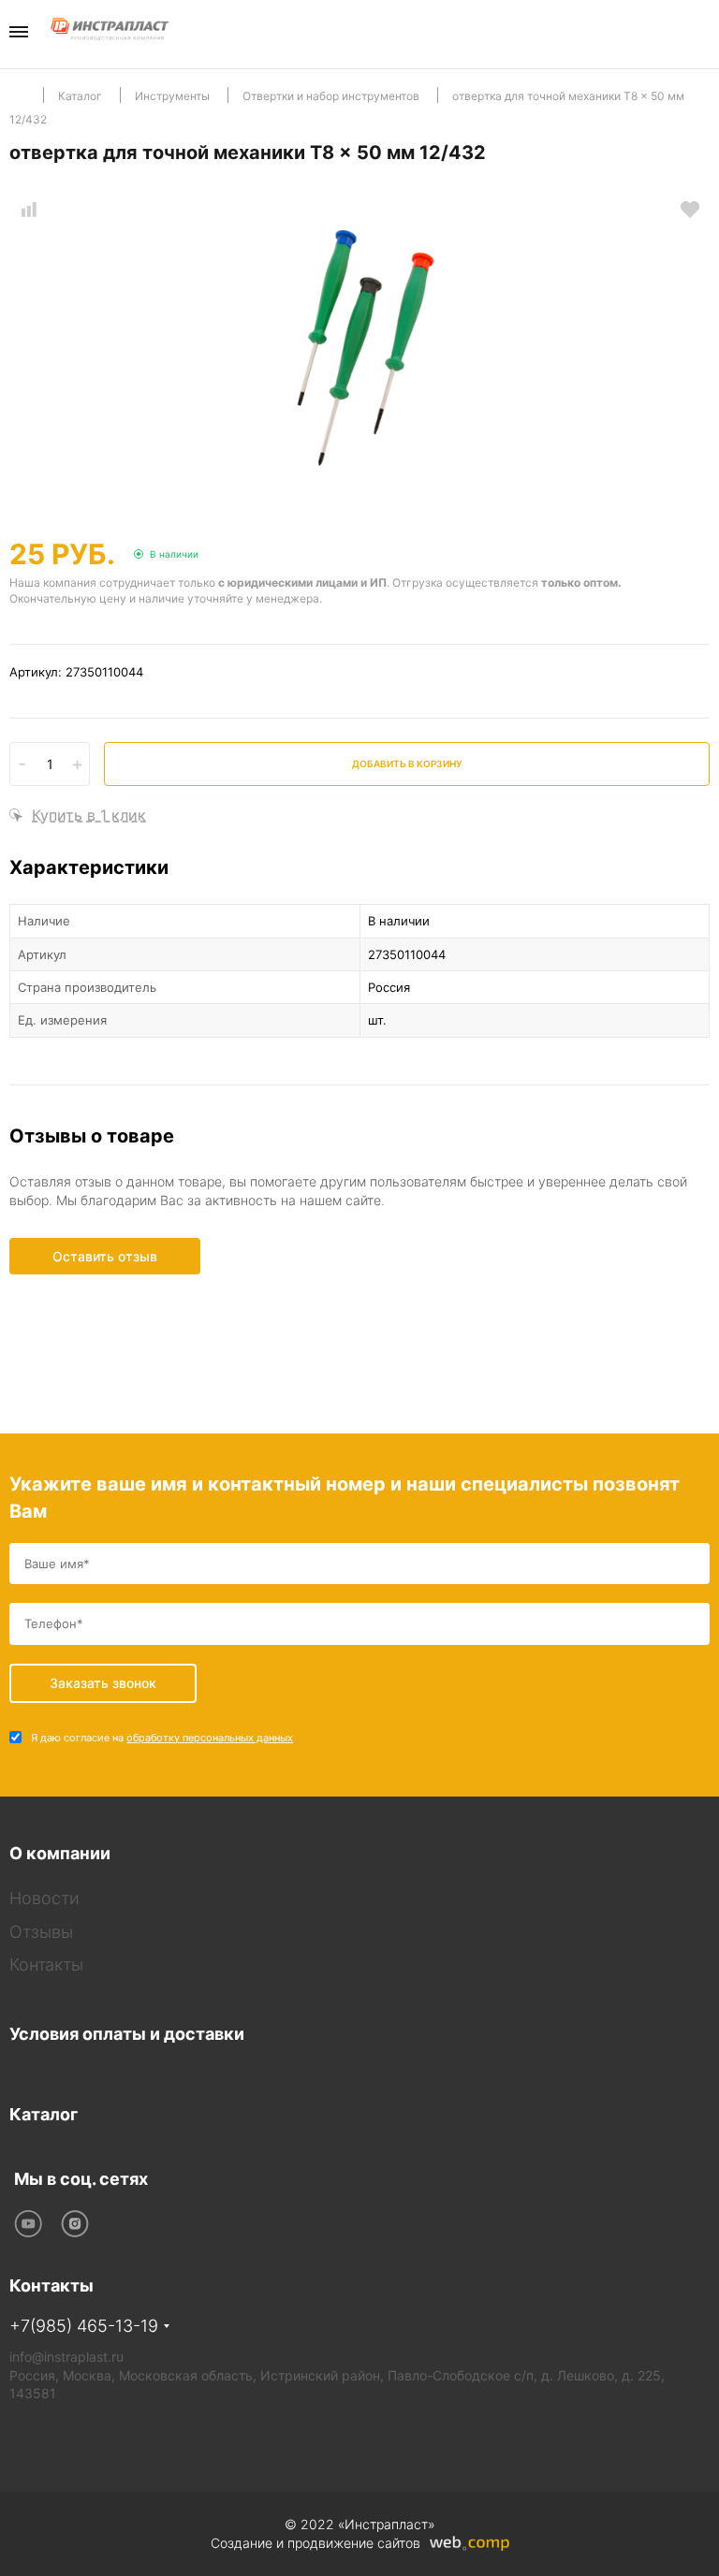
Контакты (46, 1965)
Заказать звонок (704, 33)
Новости (44, 1898)
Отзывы (41, 1932)
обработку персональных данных (210, 1738)
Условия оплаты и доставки (127, 2034)
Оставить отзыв (105, 1256)
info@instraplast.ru (66, 2357)
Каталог (44, 2114)
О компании (60, 1853)
